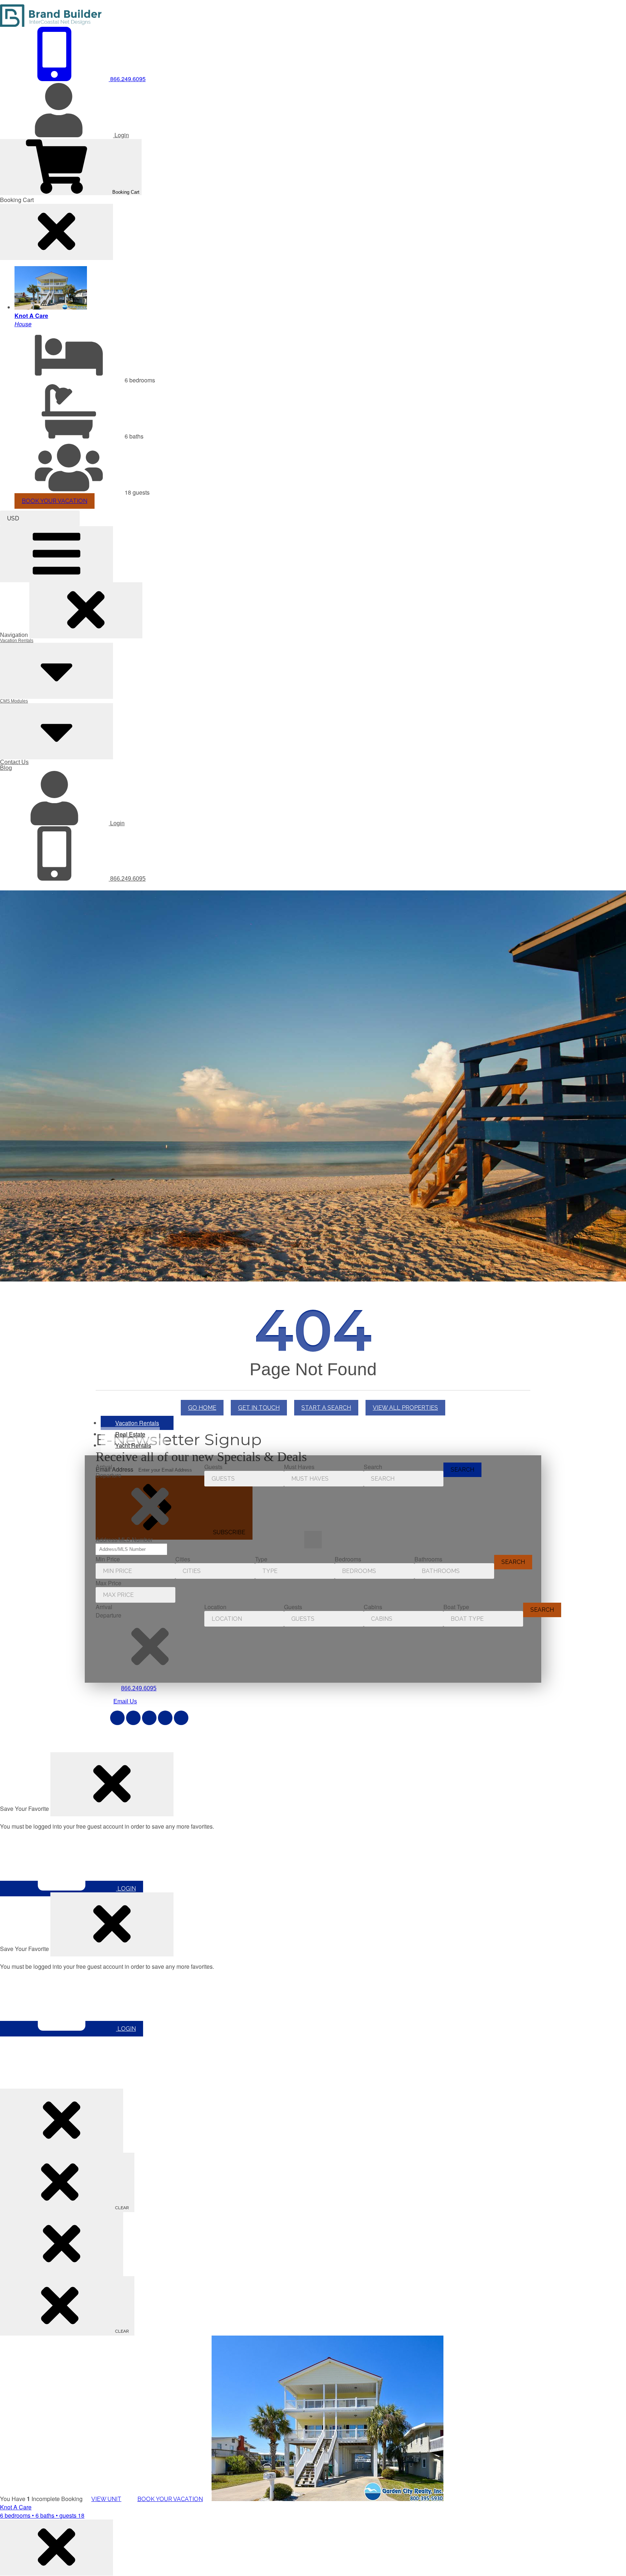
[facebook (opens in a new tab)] (117, 1718)
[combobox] (40, 518)
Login (117, 823)
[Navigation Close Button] (86, 610)
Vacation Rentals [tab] (137, 1423)
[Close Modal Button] (112, 1784)
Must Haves (299, 1467)
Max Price (108, 1583)
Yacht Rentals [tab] (133, 1445)
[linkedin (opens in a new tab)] (165, 1718)
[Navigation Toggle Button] (57, 554)
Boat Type (456, 1607)
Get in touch (259, 1408)
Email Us (125, 1701)
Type (261, 1559)
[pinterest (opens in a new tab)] (149, 1718)
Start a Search (326, 1408)
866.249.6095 (127, 879)
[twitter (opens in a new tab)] (133, 1718)
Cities (183, 1559)
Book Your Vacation (55, 501)
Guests (213, 1467)
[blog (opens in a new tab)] (181, 1718)
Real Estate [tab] (130, 1434)
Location (215, 1607)
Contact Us (14, 762)
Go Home (202, 1408)
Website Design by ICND (250, 1744)
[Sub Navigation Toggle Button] (57, 671)
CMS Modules (14, 701)
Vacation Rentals (17, 641)
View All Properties (405, 1408)
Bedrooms (348, 1559)
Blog (6, 768)
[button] (150, 1507)
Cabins (373, 1607)
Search (373, 1467)
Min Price (108, 1559)
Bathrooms (428, 1559)
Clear (122, 2208)
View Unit (106, 2499)
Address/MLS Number (124, 1539)
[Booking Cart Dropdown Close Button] (57, 232)
